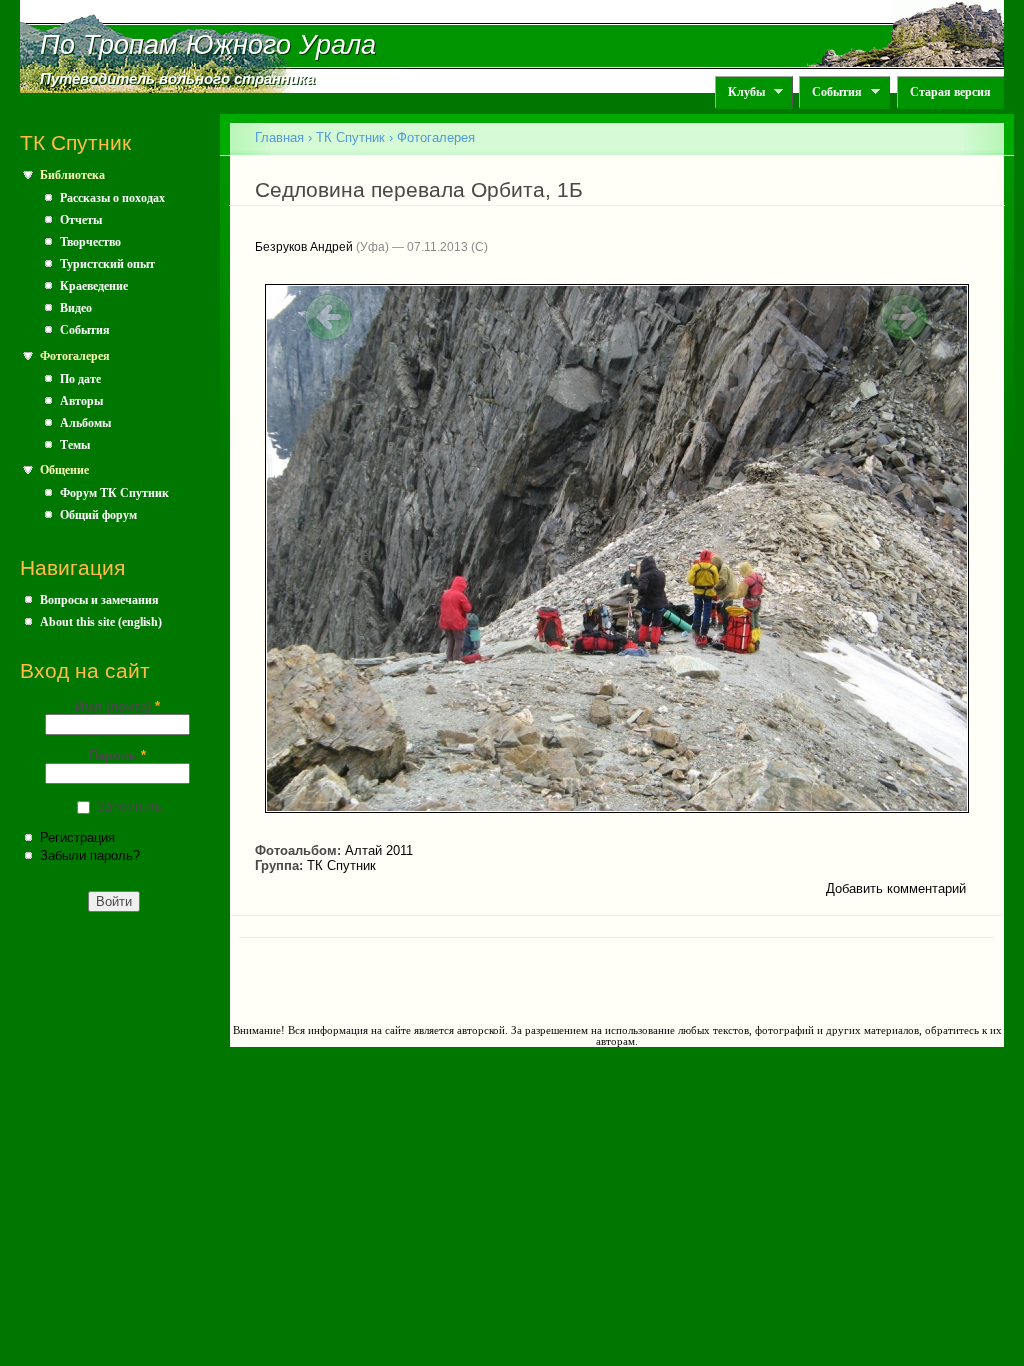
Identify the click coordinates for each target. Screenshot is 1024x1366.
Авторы (81, 401)
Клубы (740, 92)
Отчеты (81, 220)
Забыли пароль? (90, 855)
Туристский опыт (107, 264)
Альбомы (85, 423)
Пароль (117, 755)
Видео (76, 308)
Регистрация (77, 837)
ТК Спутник (350, 137)
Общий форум (98, 515)
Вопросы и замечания (99, 600)
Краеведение (94, 286)
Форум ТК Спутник (114, 493)
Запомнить (129, 806)
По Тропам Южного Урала (208, 45)
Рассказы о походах (112, 198)
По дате (80, 379)
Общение (64, 470)
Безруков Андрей (304, 247)
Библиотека (72, 175)
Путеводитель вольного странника (177, 79)
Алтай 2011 (379, 850)
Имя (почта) (117, 706)
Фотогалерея (75, 356)
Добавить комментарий (896, 888)
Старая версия (950, 92)
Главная (279, 137)
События (830, 92)
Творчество (90, 242)
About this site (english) (101, 622)
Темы (75, 445)
